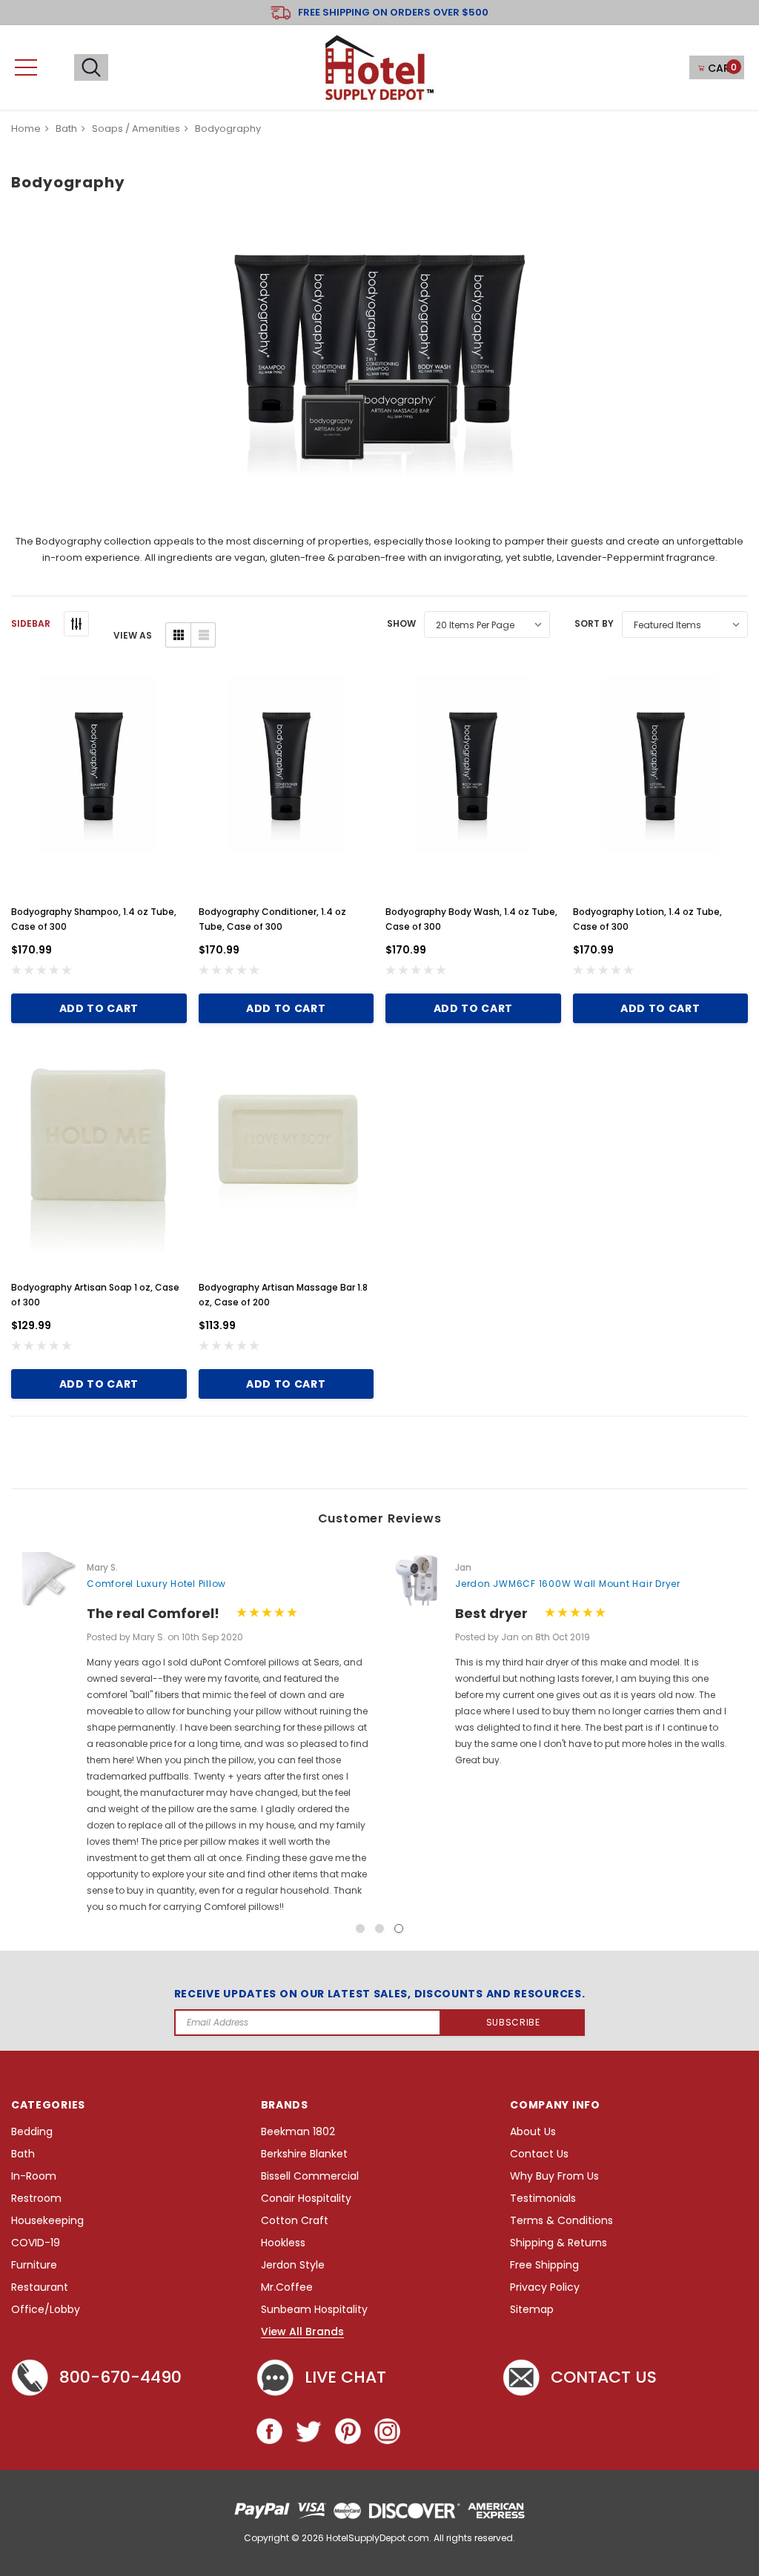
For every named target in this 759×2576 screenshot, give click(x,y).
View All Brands (302, 2332)
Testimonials (543, 2199)
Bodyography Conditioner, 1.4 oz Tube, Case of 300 (272, 919)
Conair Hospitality (306, 2199)
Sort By (594, 623)
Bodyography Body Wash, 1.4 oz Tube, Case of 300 (471, 919)
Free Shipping (544, 2265)
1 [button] (360, 1928)
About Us (533, 2132)
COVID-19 (36, 2243)
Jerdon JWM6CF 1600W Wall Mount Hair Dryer (568, 1584)
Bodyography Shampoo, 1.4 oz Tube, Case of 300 (94, 919)
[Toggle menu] (26, 67)
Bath (23, 2154)
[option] (195, 1734)
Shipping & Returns (559, 2243)
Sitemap (532, 2310)
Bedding (32, 2132)
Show (401, 623)
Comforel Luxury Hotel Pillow (156, 1584)
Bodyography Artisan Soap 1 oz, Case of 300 (95, 1295)
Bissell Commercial (310, 2176)
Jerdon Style (293, 2265)
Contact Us (539, 2154)
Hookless (283, 2243)
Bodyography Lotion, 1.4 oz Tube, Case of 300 (647, 919)
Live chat (345, 2377)
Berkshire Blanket (304, 2154)
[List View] (203, 635)
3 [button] (399, 1928)
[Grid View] (178, 635)
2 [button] (379, 1928)
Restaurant (40, 2287)
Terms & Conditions (561, 2221)
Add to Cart (99, 1008)
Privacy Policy (545, 2287)
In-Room (34, 2176)
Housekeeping (47, 2221)
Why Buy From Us (554, 2176)
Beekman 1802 (298, 2132)
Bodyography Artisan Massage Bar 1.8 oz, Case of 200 (283, 1295)
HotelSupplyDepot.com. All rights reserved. (421, 2538)
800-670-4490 (120, 2377)
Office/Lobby (46, 2310)
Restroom (36, 2199)
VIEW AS (133, 635)
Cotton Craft (295, 2221)
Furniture (34, 2265)
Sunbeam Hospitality (314, 2310)
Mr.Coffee (287, 2287)
